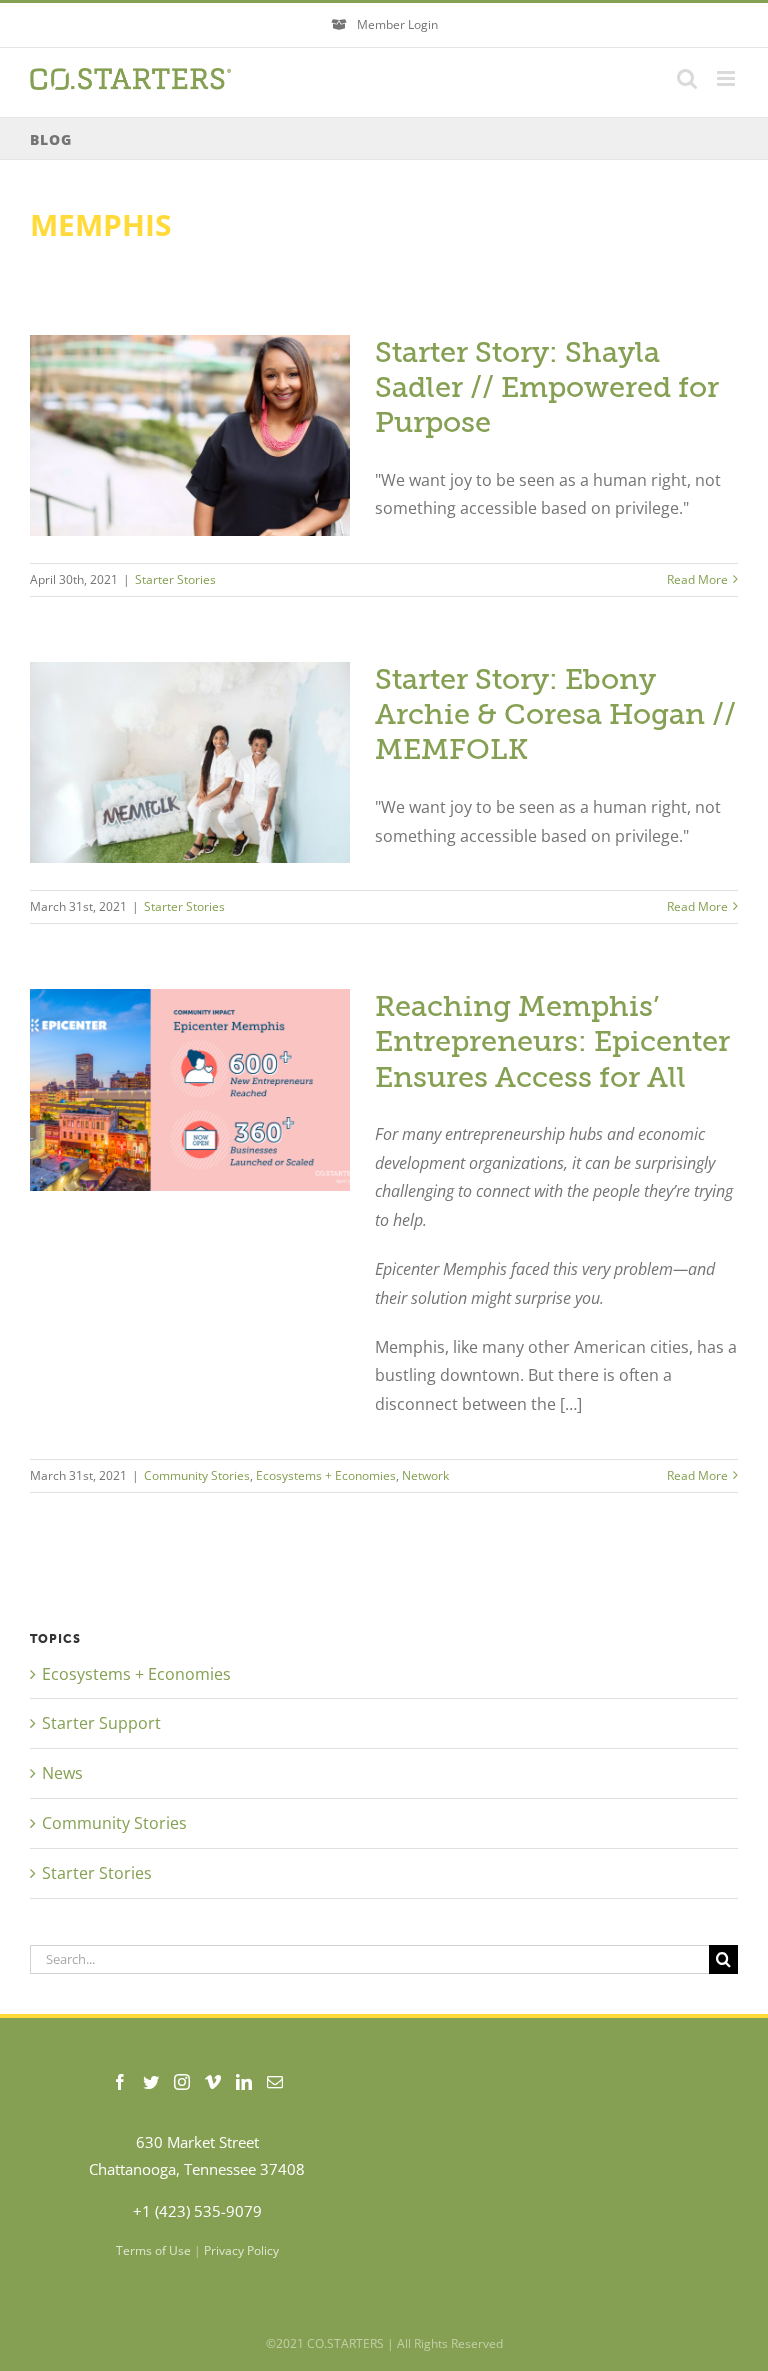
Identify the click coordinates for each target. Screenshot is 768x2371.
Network (425, 1475)
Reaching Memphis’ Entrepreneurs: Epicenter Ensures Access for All (552, 1041)
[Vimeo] (213, 2082)
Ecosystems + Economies (326, 1475)
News (62, 1773)
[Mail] (275, 2082)
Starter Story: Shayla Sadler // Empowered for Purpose (547, 387)
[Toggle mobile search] (687, 78)
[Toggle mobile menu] (727, 78)
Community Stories (197, 1475)
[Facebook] (120, 2082)
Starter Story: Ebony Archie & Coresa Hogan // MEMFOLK (555, 714)
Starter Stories (175, 579)
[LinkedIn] (244, 2082)
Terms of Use (153, 2250)
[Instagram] (182, 2082)
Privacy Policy (241, 2250)
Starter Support (101, 1723)
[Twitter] (151, 2082)
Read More (697, 579)
